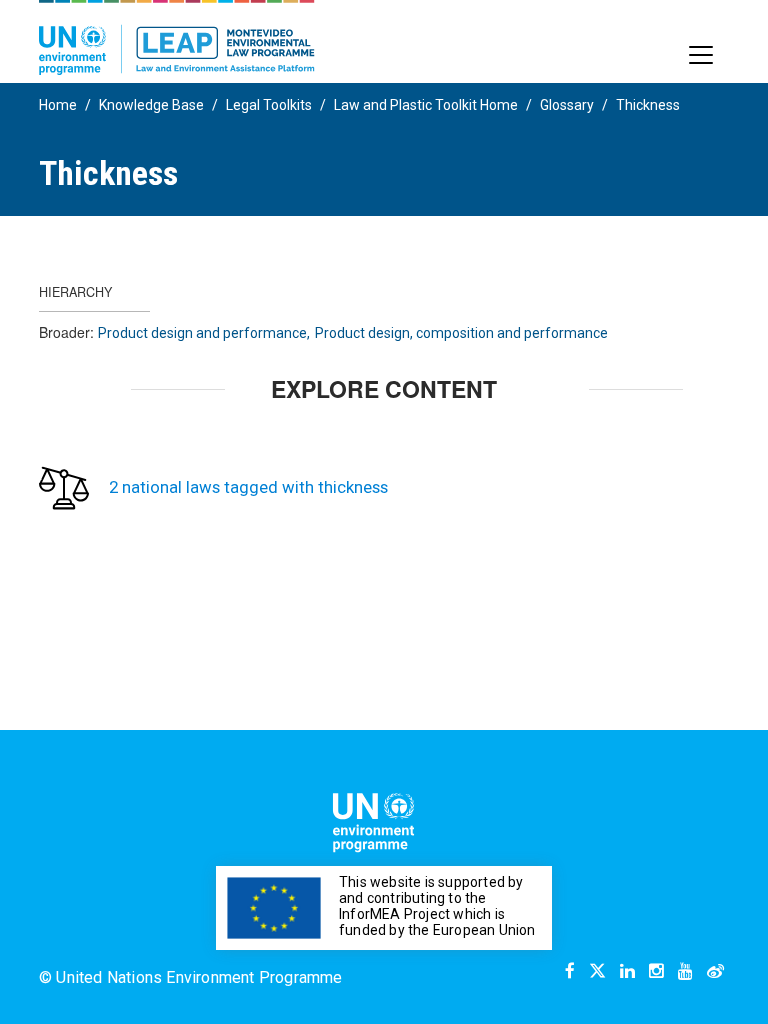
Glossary (567, 105)
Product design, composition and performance (461, 333)
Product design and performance (202, 333)
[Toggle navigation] (701, 55)
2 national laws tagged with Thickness (248, 487)
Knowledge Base (151, 105)
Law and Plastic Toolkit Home (426, 105)
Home (58, 105)
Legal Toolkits (269, 105)
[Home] (177, 37)
